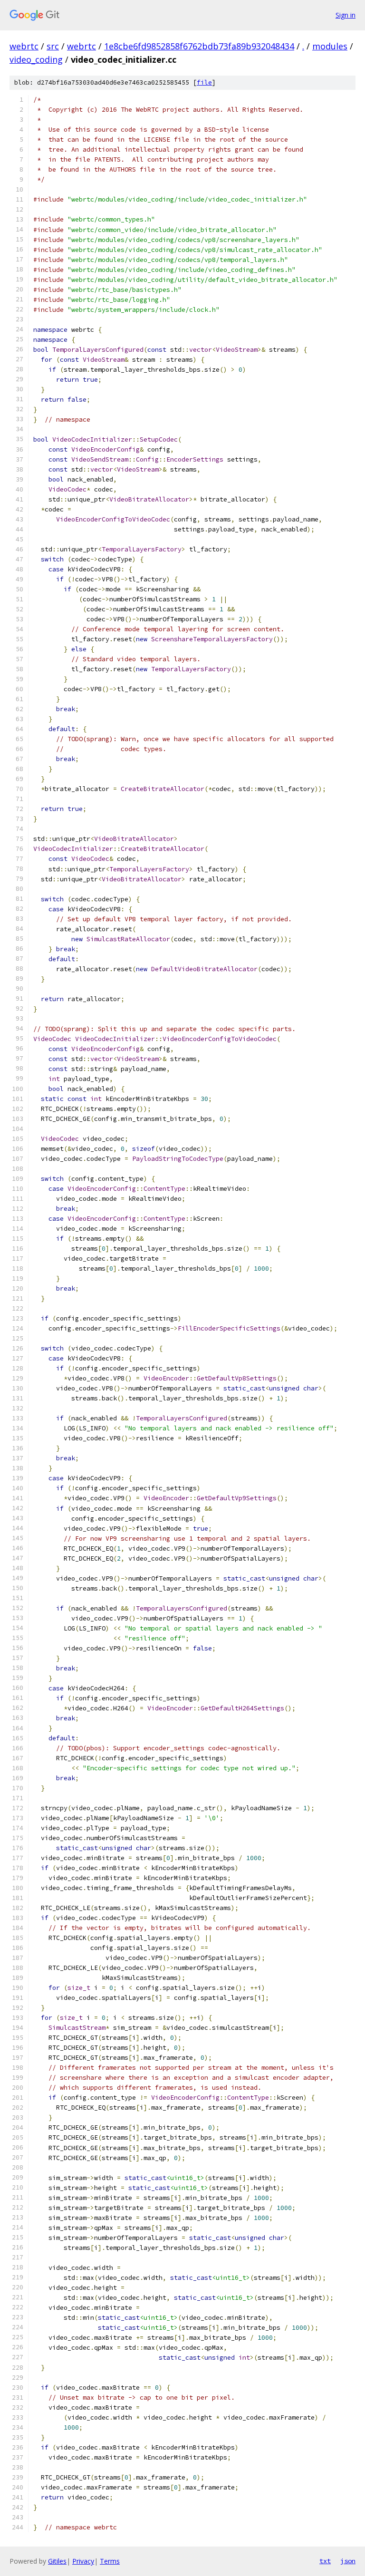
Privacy (83, 2561)
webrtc (24, 46)
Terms (110, 2561)
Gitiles (57, 2561)
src (53, 46)
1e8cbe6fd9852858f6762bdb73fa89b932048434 (199, 46)
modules (330, 46)
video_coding (36, 59)
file (204, 82)
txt (325, 2561)
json (348, 2561)
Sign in (346, 15)
